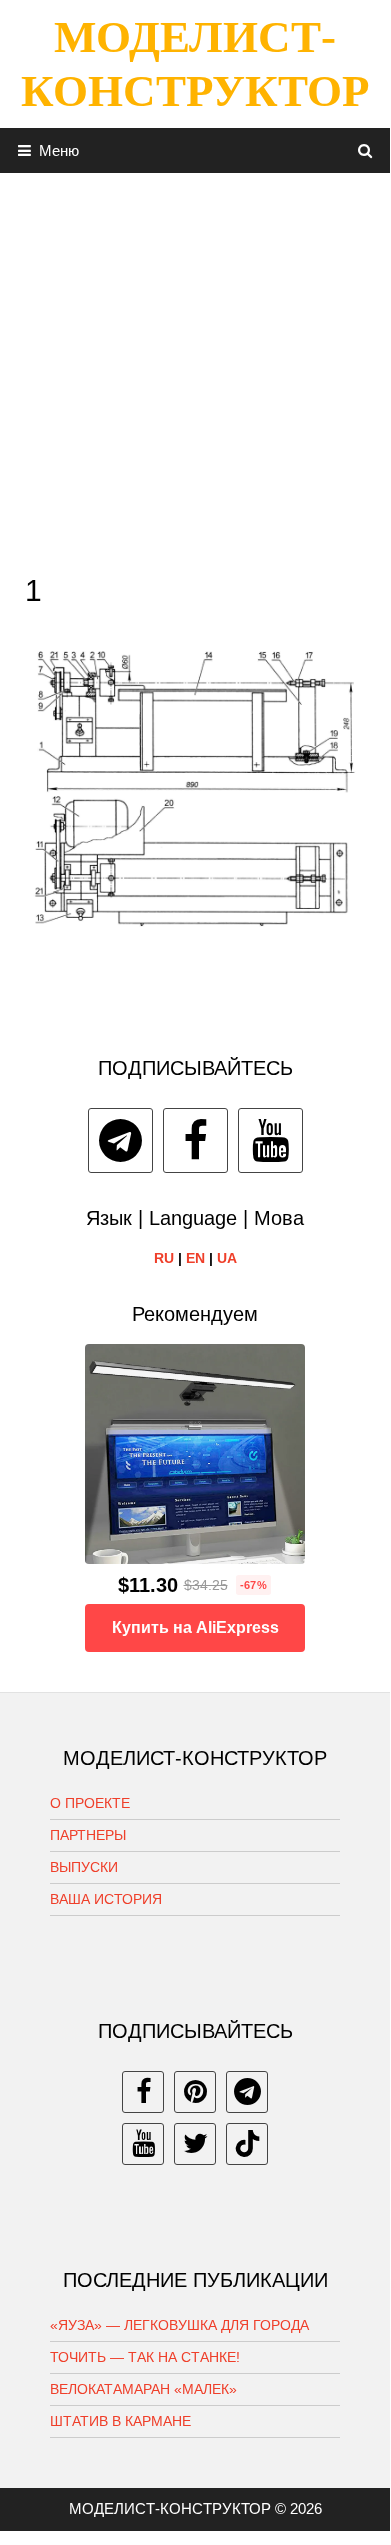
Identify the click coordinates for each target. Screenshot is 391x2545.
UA (227, 1258)
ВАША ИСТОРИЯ (106, 1899)
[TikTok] (247, 2144)
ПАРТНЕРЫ (88, 1835)
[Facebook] (195, 1140)
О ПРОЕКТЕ (90, 1803)
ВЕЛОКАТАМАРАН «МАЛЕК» (143, 2389)
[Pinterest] (195, 2092)
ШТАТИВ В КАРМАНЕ (120, 2421)
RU (164, 1258)
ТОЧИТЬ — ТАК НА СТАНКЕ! (145, 2357)
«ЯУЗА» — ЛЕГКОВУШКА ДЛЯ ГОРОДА (179, 2325)
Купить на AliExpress (195, 1627)
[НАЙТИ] (365, 150)
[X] (195, 2144)
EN (195, 1258)
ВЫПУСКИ (84, 1867)
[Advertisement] (195, 368)
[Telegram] (120, 1140)
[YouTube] (270, 1140)
